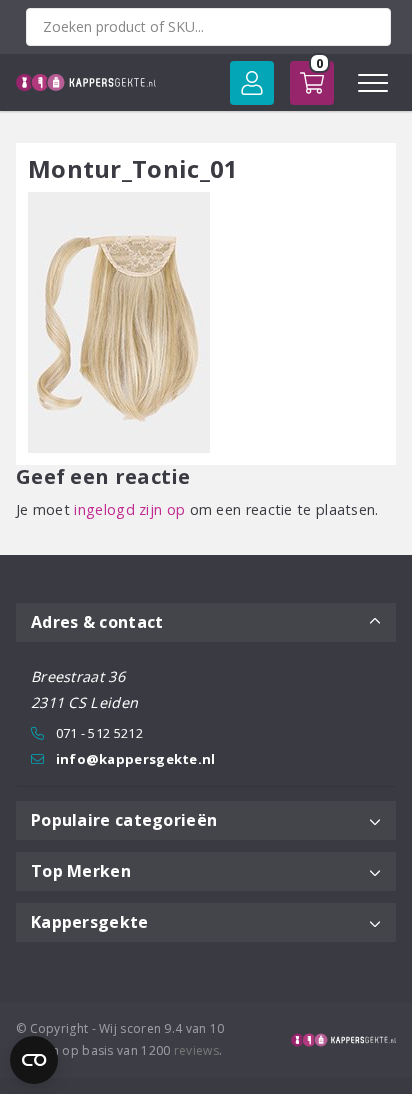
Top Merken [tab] (81, 871)
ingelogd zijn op (129, 509)
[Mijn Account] (252, 83)
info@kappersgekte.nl (136, 759)
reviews (196, 1050)
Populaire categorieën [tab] (124, 820)
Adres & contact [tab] (97, 622)
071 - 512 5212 (99, 733)
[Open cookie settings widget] (34, 1060)
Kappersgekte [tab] (90, 922)
